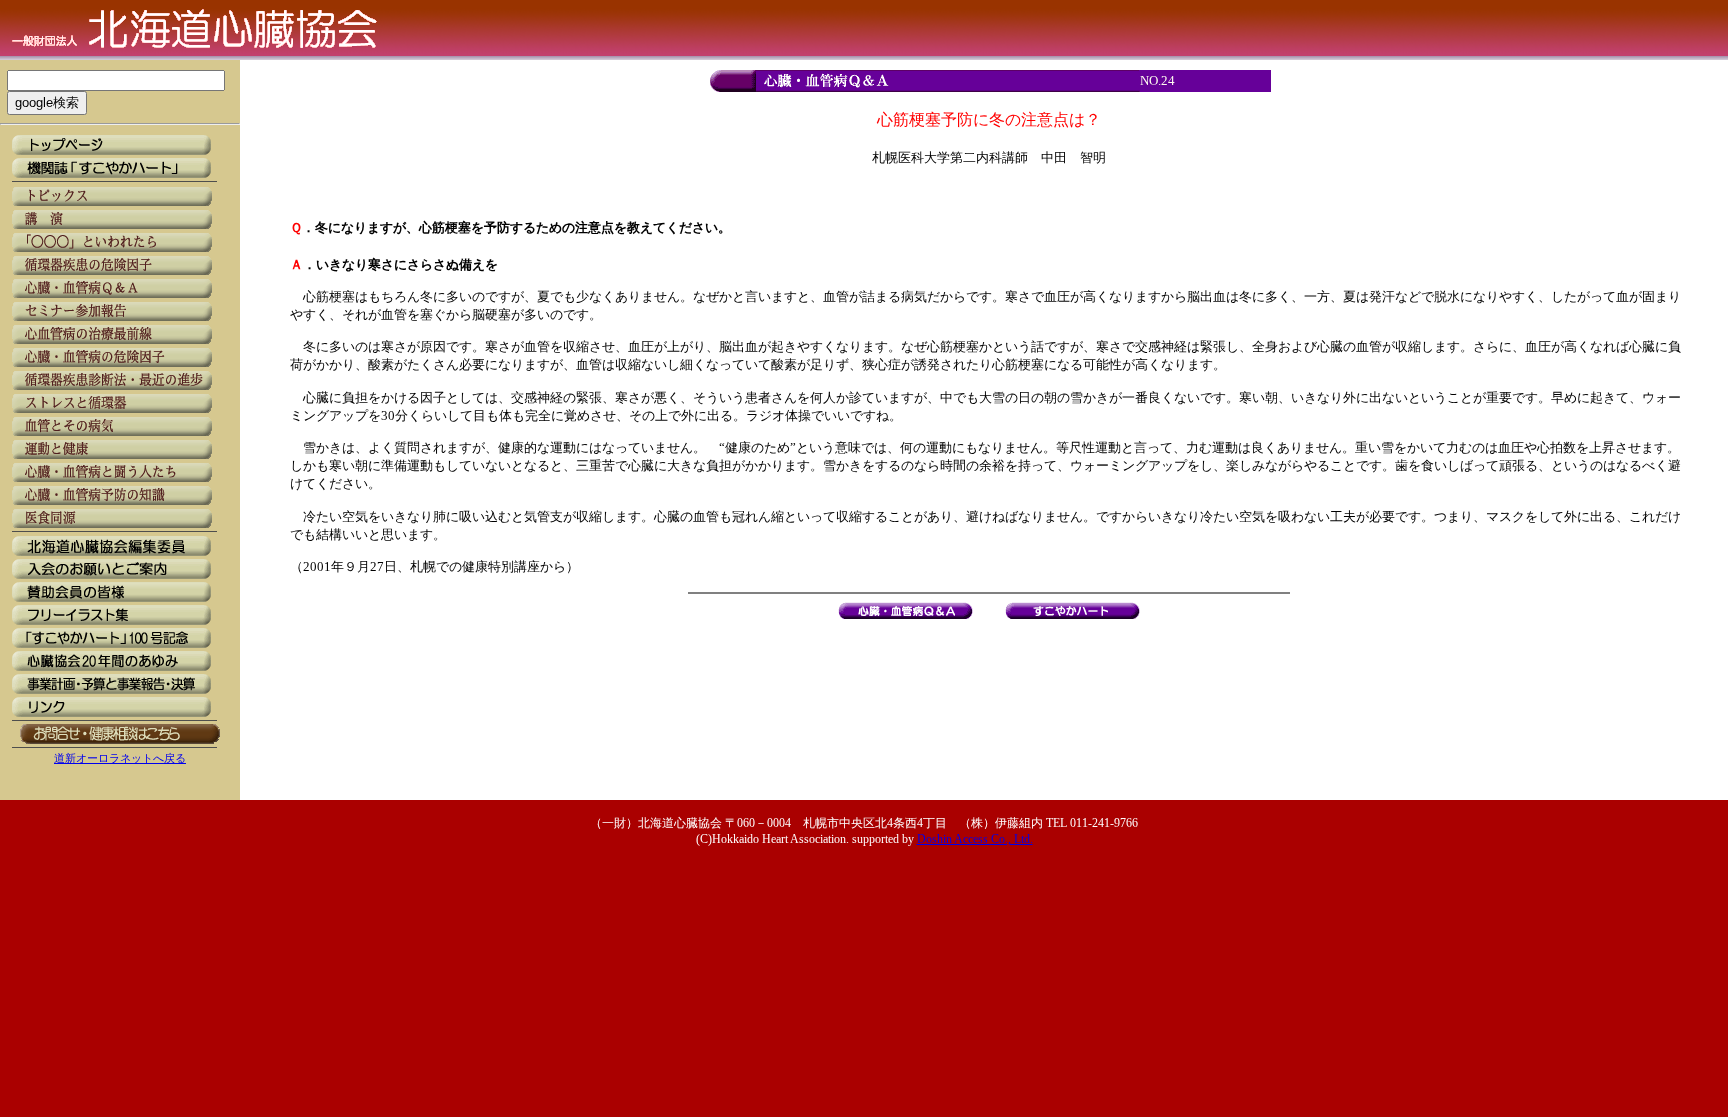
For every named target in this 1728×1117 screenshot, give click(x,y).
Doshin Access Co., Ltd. (975, 839)
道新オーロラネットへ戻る (120, 758)
